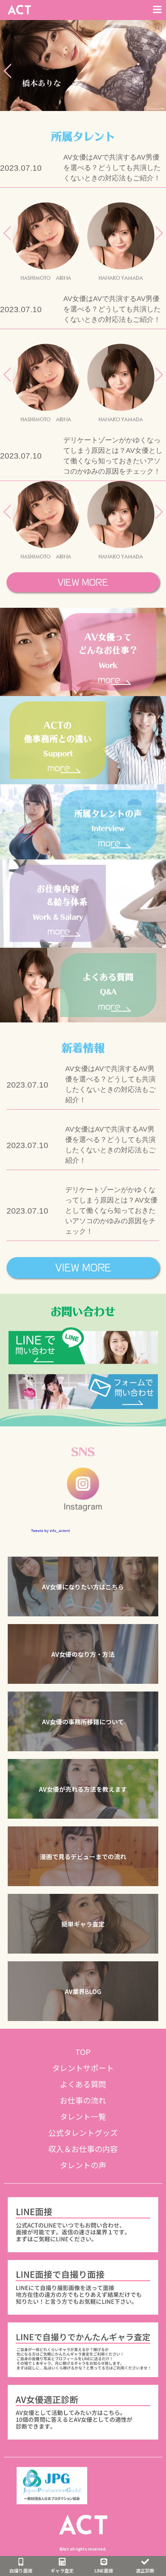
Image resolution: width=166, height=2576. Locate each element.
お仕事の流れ (83, 2100)
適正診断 (145, 2570)
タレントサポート (83, 2068)
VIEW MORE (83, 582)
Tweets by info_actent (50, 1531)
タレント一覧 (83, 2116)
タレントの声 (83, 2165)
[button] (83, 1586)
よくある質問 (83, 2084)
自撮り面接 (21, 2570)
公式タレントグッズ (83, 2133)
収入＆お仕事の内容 (83, 2149)
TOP (83, 2052)
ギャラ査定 (62, 2570)
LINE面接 (104, 2570)
